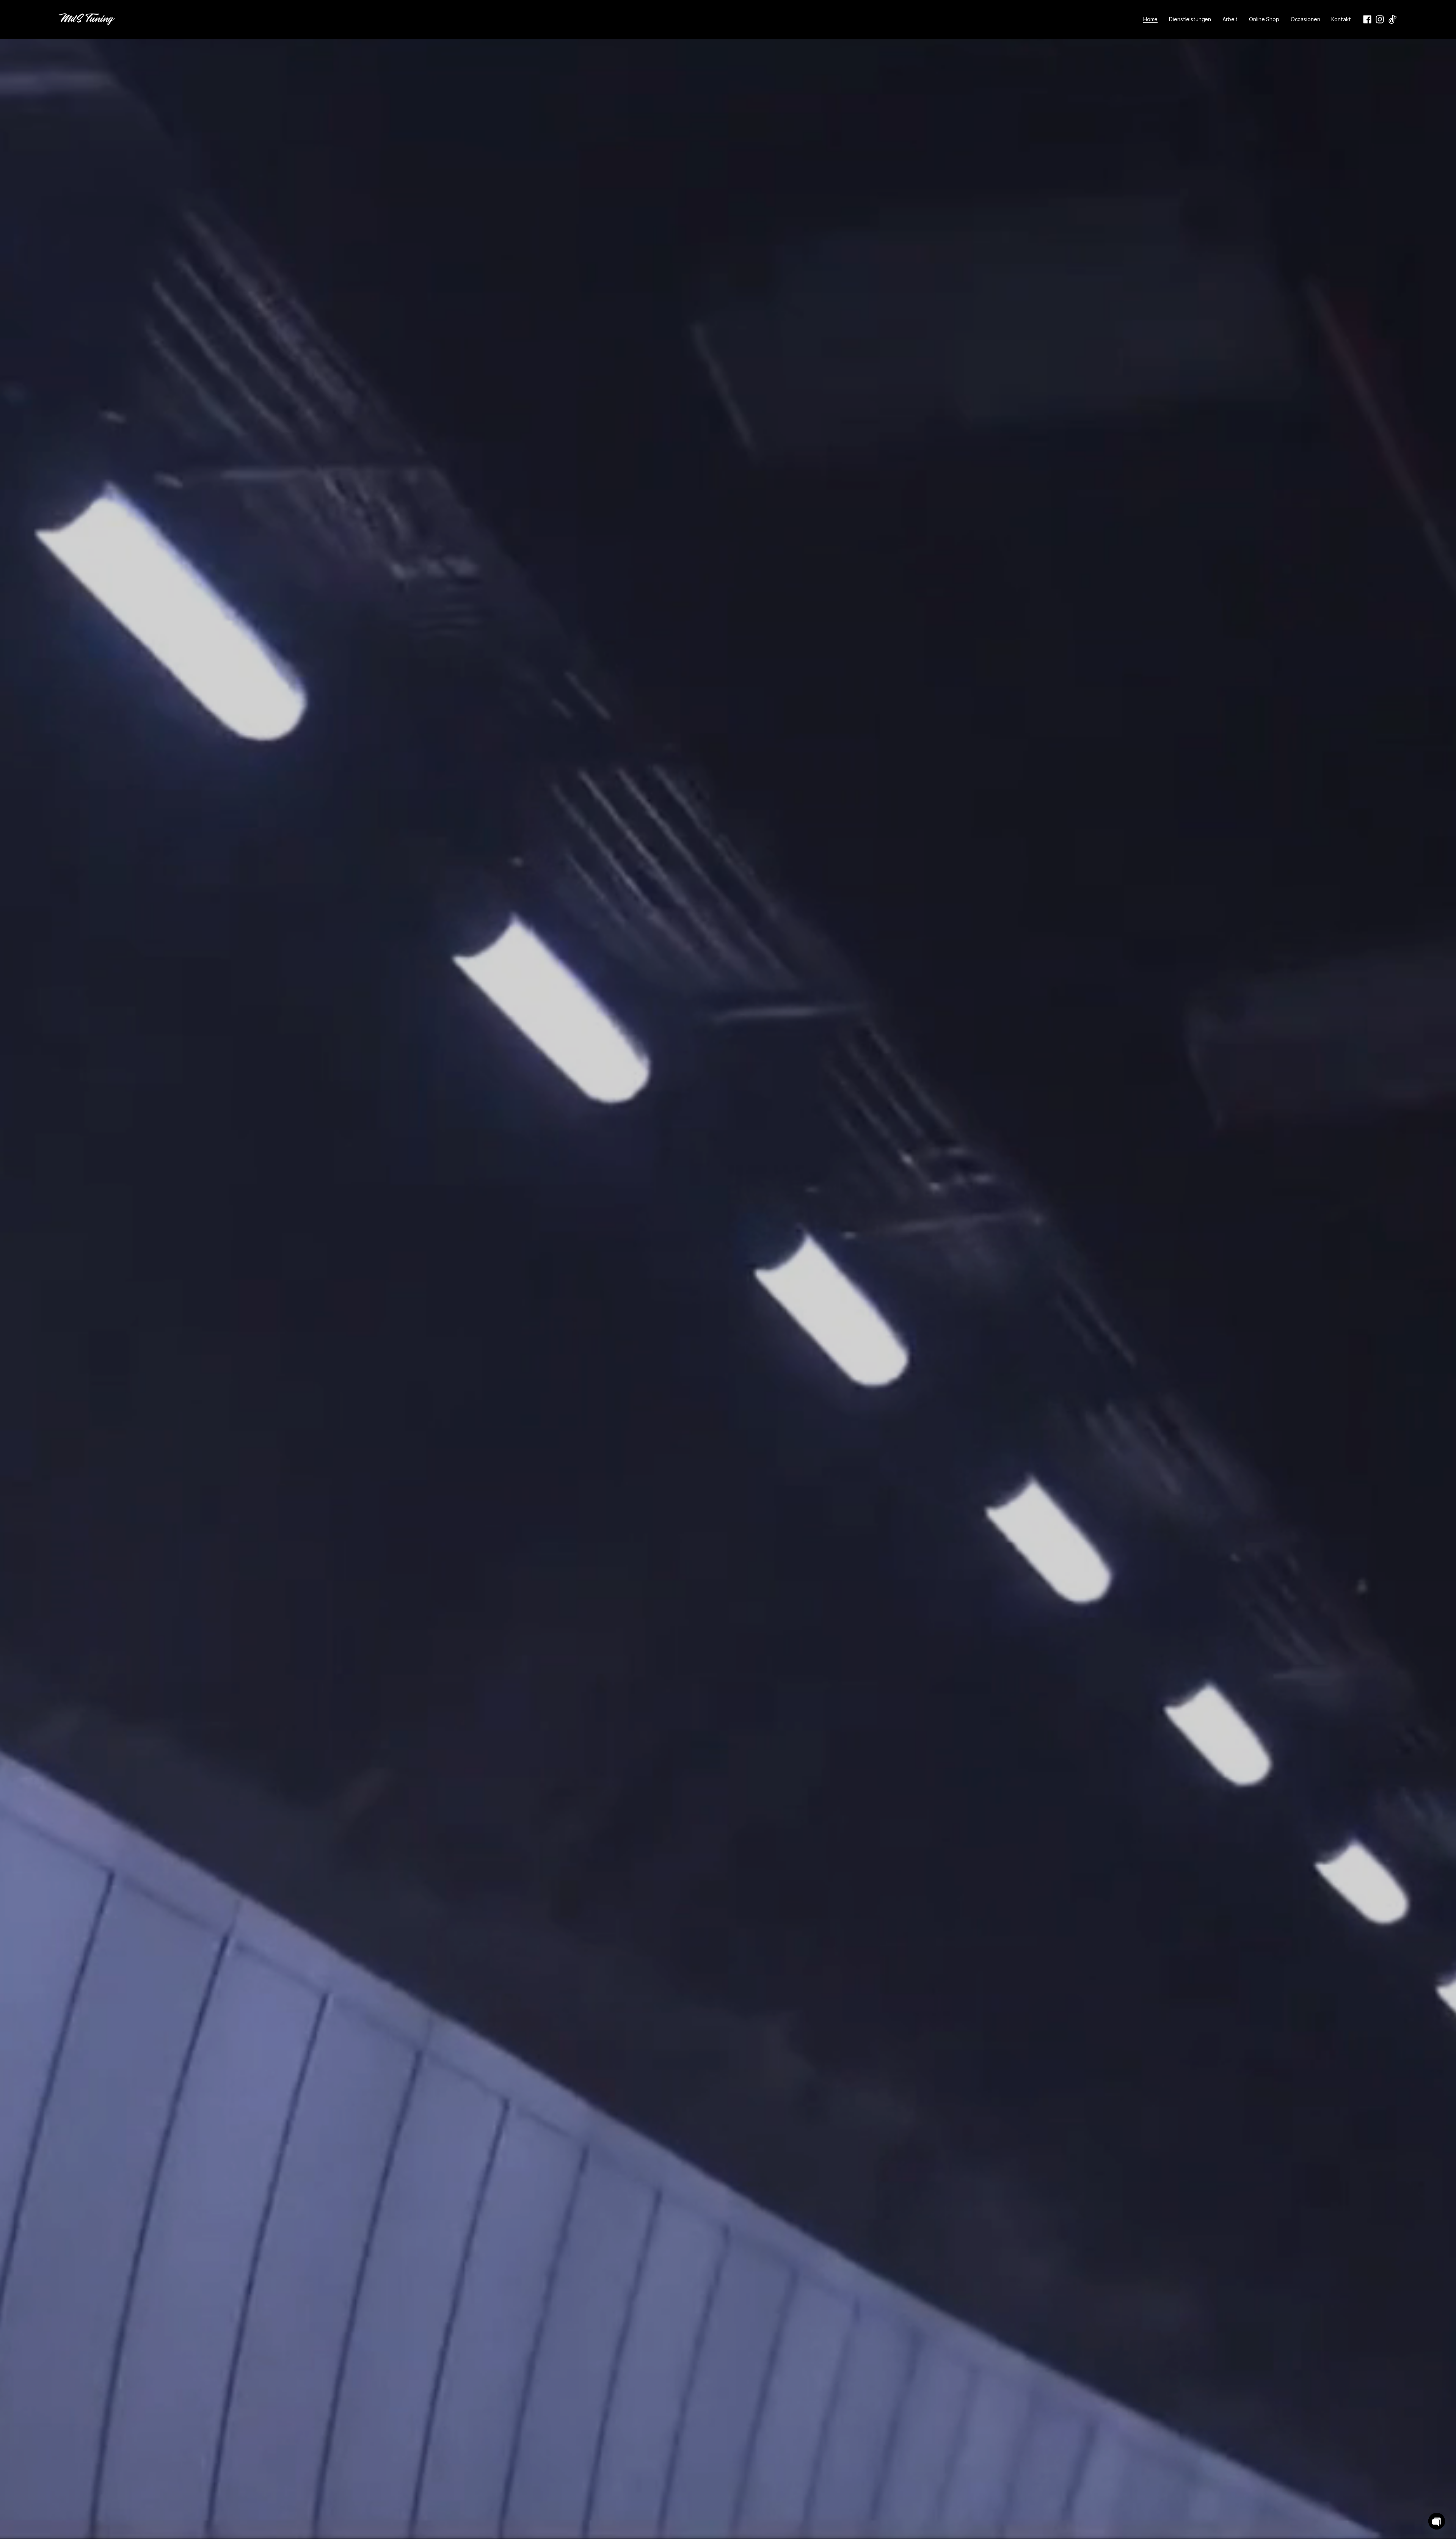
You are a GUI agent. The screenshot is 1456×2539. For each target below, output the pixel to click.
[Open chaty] (1437, 2521)
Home (1150, 19)
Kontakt (1341, 19)
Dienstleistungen (1190, 19)
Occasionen (1305, 19)
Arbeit (1230, 19)
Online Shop (1264, 19)
